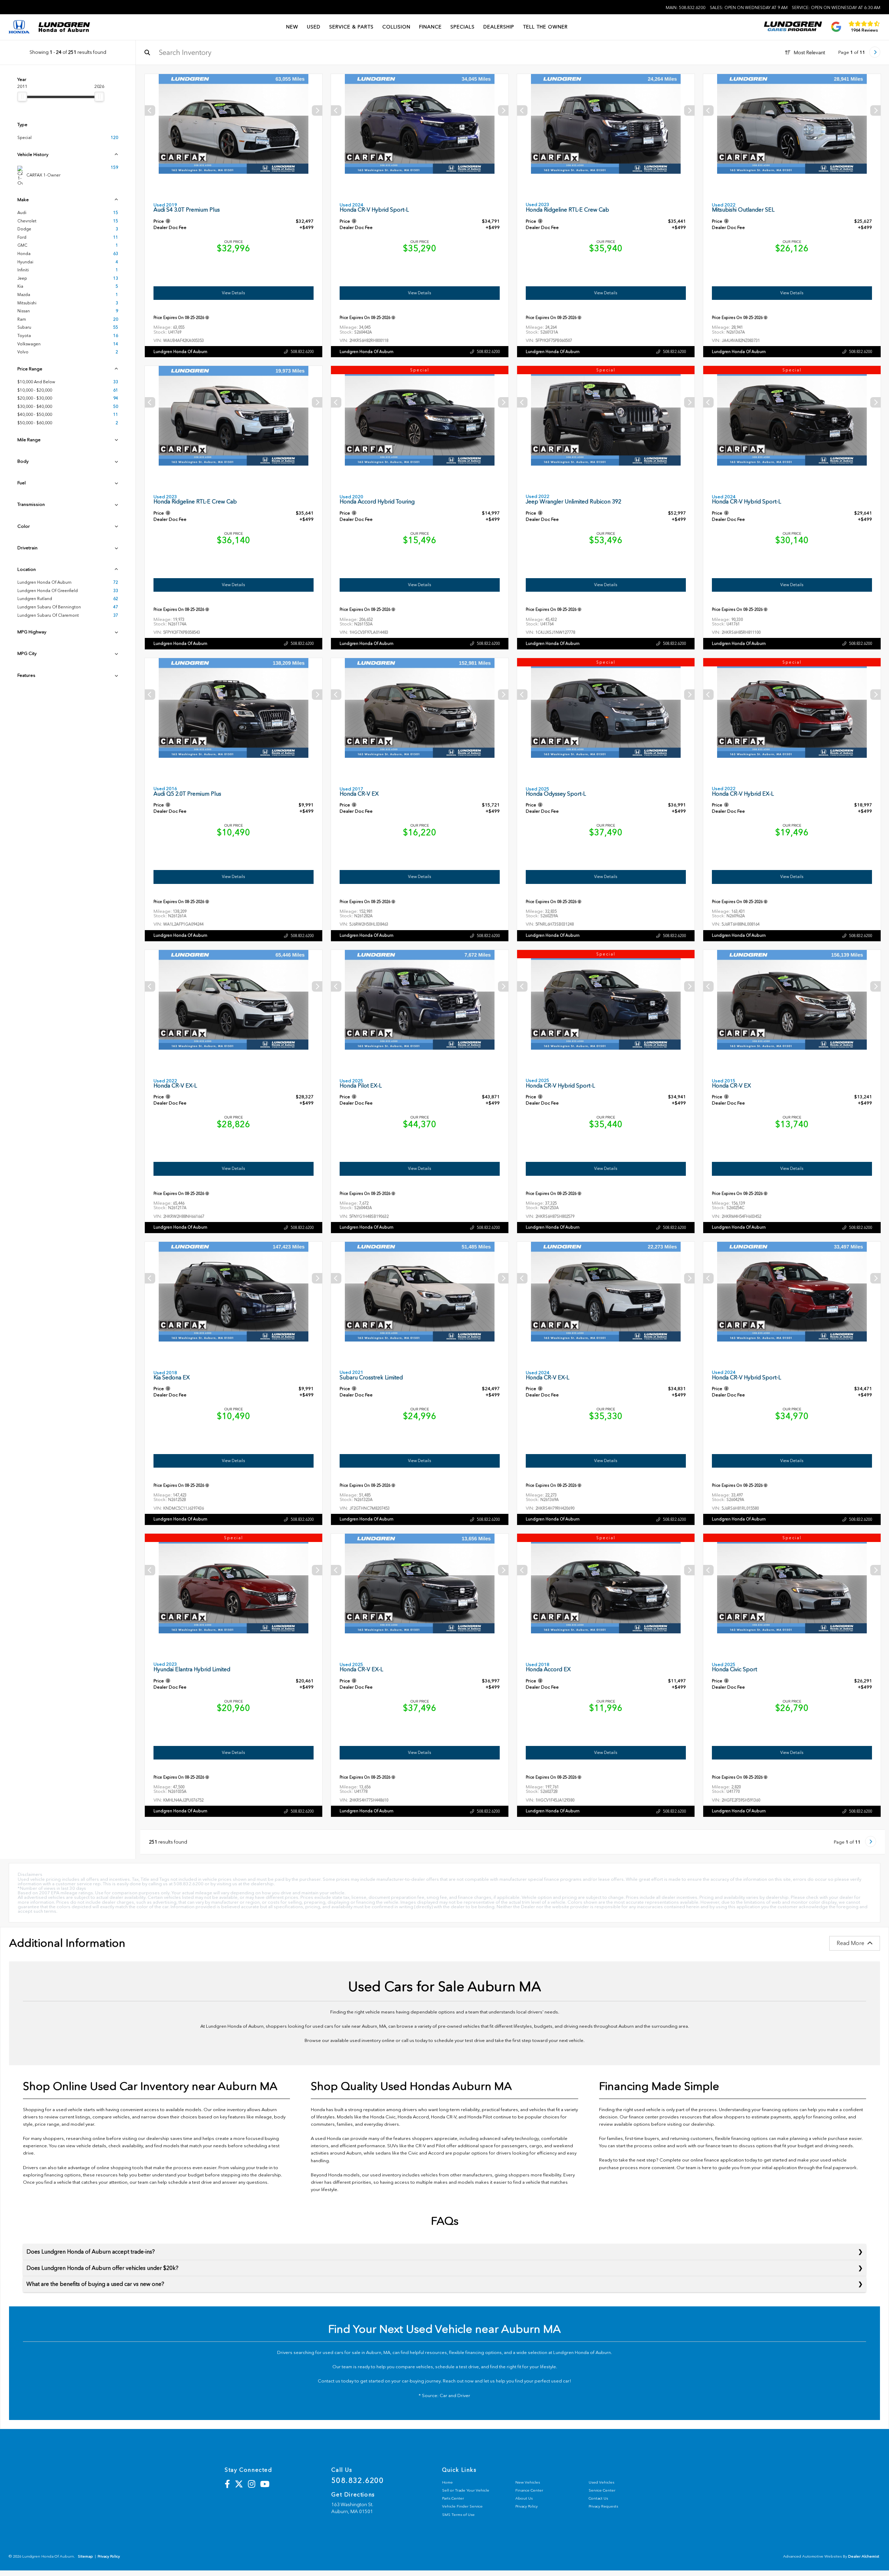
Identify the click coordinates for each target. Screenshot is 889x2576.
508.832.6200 (302, 352)
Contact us (329, 2381)
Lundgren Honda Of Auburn (180, 352)
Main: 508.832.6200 (686, 8)
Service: (836, 8)
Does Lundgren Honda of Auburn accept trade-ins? (91, 2252)
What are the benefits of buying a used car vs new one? (95, 2284)
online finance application (717, 2160)
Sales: (749, 8)
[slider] (22, 97)
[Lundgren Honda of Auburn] (64, 27)
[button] (317, 110)
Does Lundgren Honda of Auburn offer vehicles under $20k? (102, 2268)
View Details (234, 293)
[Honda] (19, 27)
